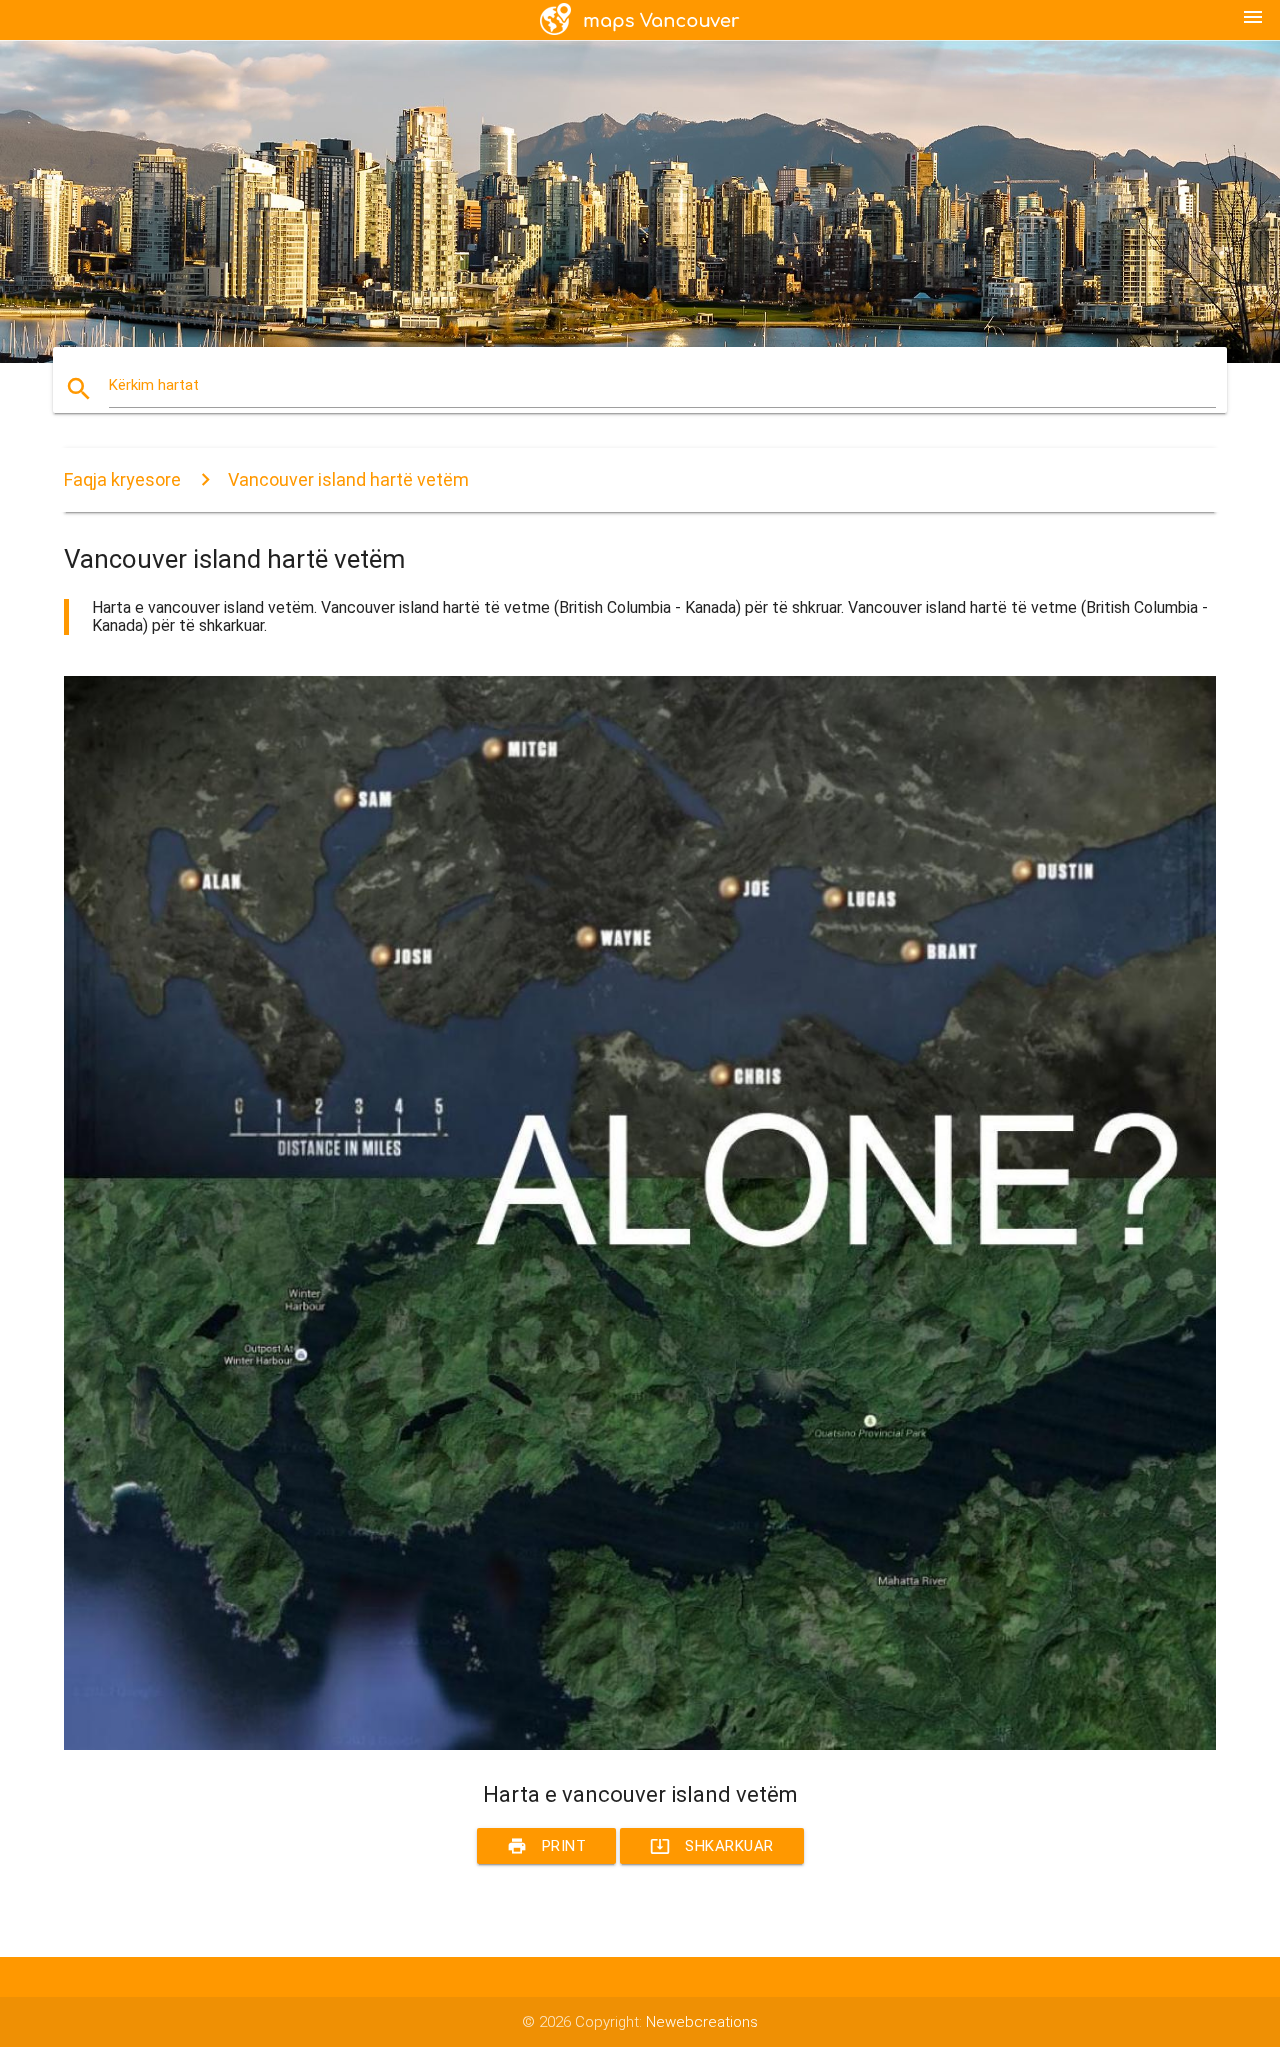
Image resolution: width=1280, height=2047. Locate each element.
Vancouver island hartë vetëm (348, 479)
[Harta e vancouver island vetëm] (640, 1745)
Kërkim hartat (154, 385)
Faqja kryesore (122, 479)
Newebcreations (702, 2022)
